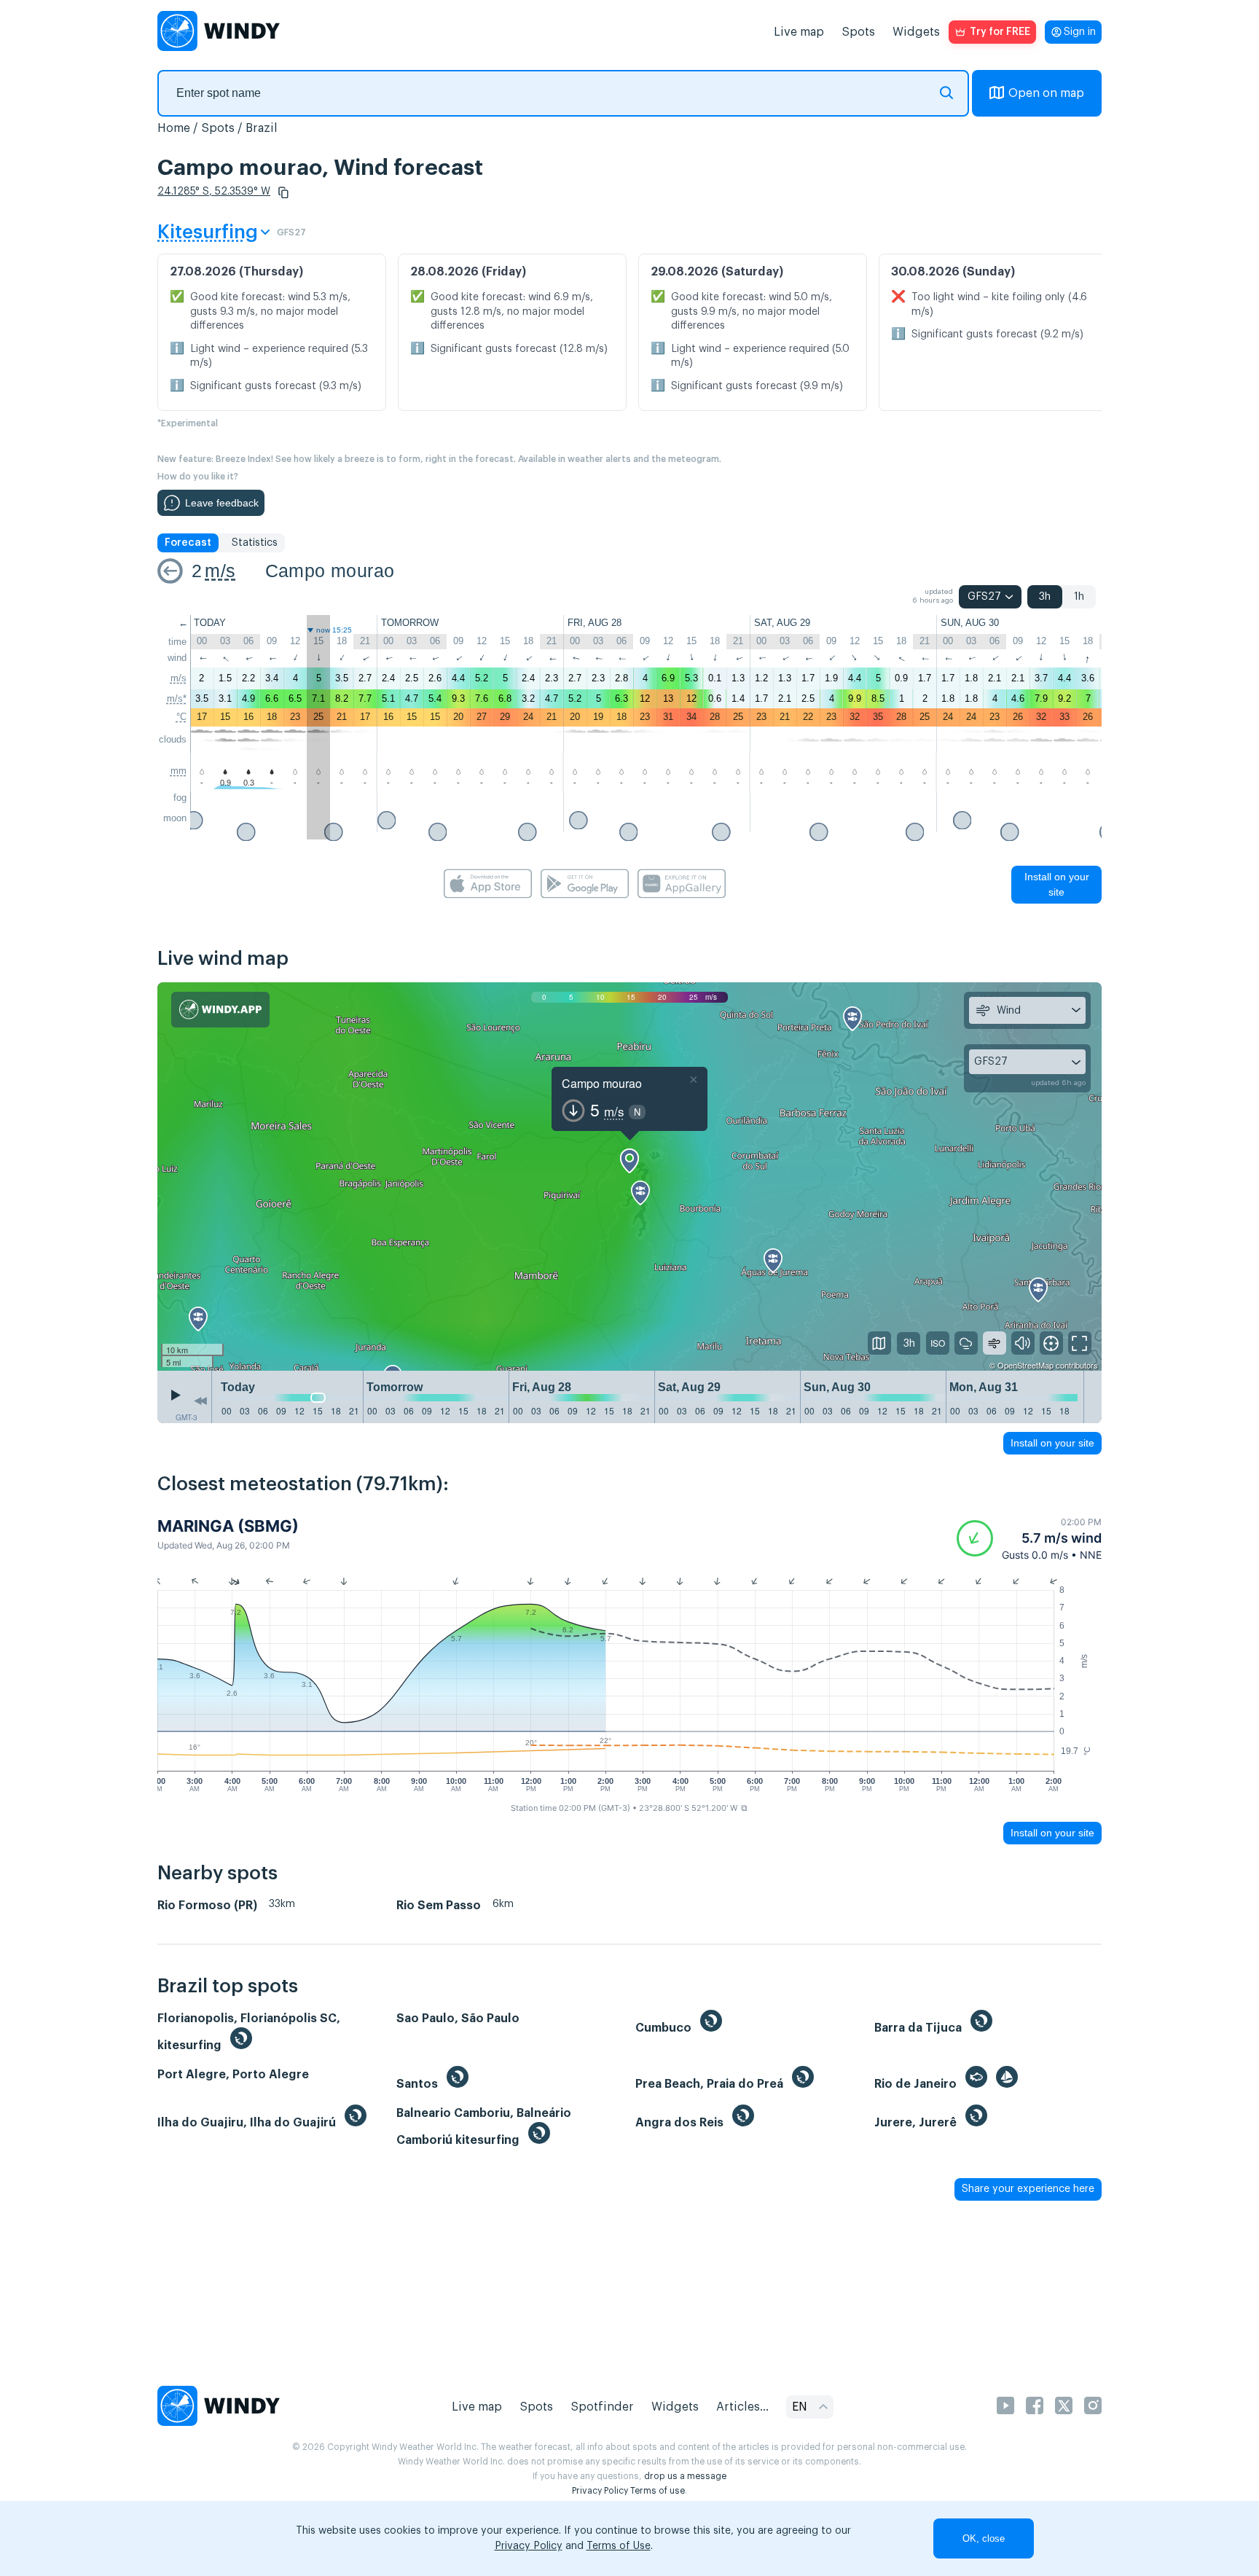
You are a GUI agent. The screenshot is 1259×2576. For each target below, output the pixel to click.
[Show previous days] (200, 1401)
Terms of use (658, 2491)
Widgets (916, 32)
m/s (220, 571)
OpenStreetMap (1025, 1365)
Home (174, 128)
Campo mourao (330, 571)
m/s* (177, 698)
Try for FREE (1000, 32)
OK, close (984, 2538)
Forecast (188, 543)
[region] (629, 1177)
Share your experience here (1028, 2189)
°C (181, 717)
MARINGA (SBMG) (228, 1526)
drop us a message (685, 2476)
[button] (283, 192)
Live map (799, 32)
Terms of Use (619, 2546)
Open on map (1046, 93)
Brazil (262, 128)
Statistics (255, 543)
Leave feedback (222, 503)
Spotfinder (602, 2407)
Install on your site (1057, 884)
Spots (858, 32)
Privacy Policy (600, 2491)
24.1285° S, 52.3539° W (214, 192)
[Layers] (879, 1343)
